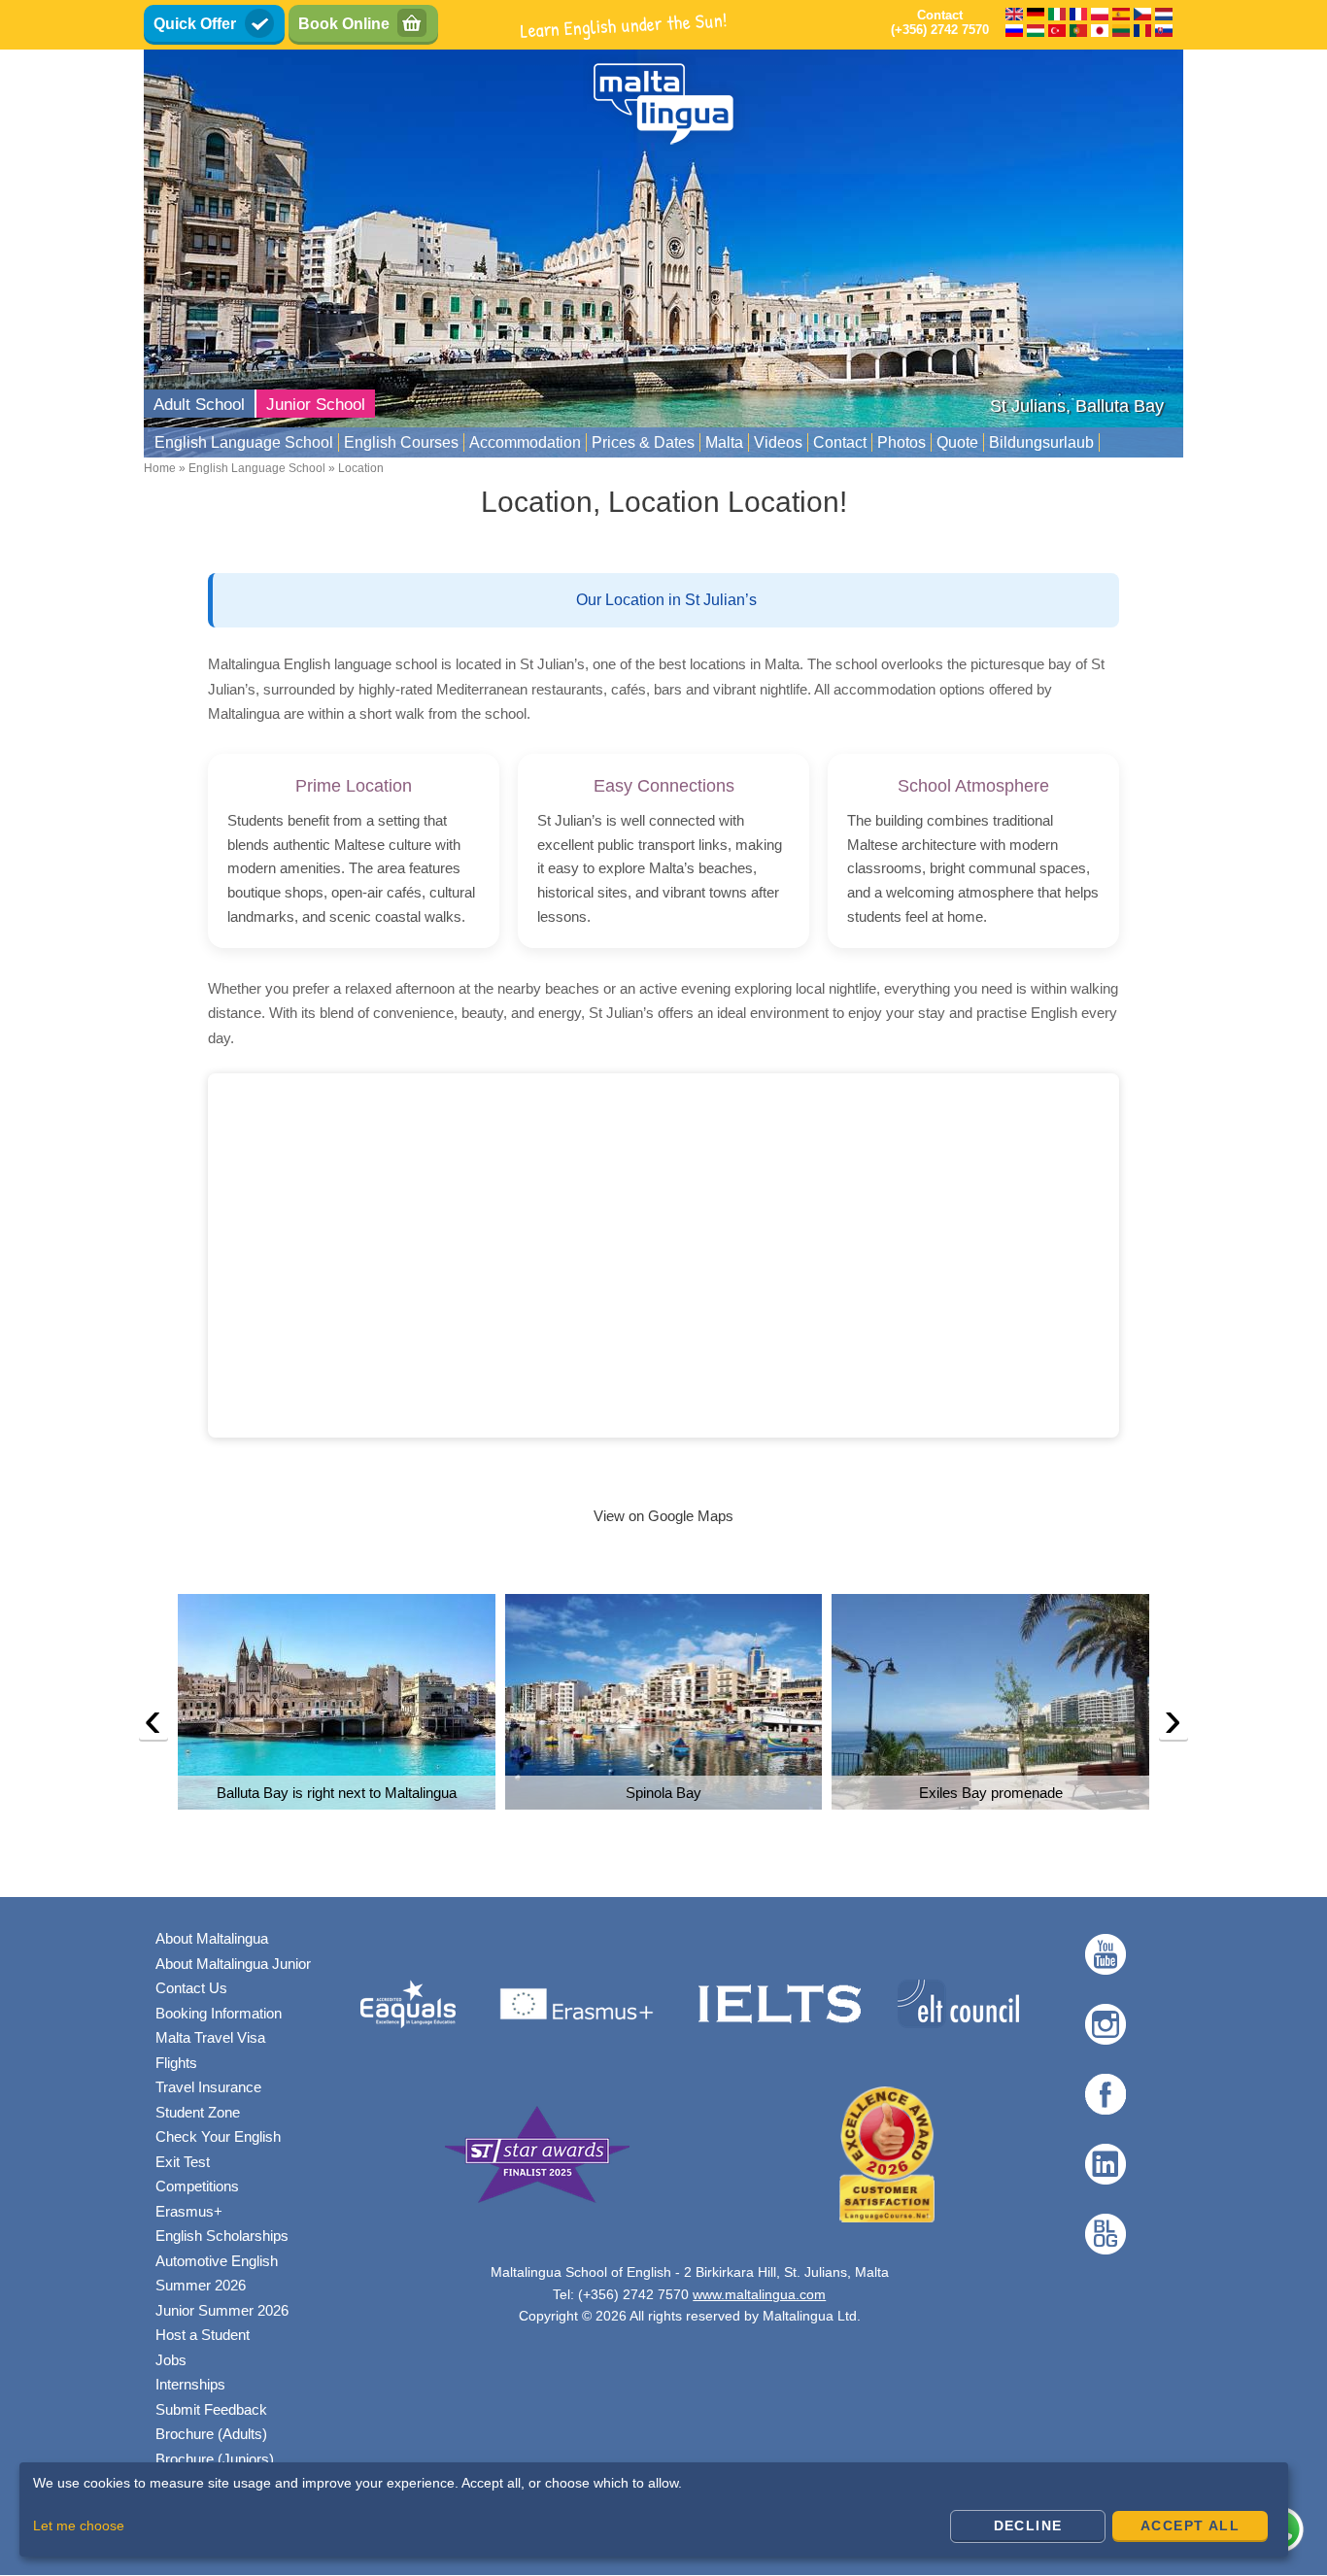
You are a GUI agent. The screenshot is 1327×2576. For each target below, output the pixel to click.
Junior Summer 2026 (222, 2310)
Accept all (1190, 2525)
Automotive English (217, 2261)
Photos (902, 442)
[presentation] (153, 1724)
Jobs (171, 2360)
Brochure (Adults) (211, 2434)
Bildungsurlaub (1041, 442)
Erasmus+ (189, 2211)
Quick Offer (195, 24)
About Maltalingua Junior (233, 1964)
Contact (840, 442)
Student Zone (198, 2112)
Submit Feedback (211, 2409)
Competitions (197, 2186)
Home (160, 468)
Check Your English (218, 2136)
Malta (724, 442)
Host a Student (203, 2335)
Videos (778, 442)
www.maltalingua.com (759, 2294)
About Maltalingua (212, 1938)
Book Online (344, 24)
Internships (190, 2384)
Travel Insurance (208, 2087)
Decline (1028, 2525)
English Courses (401, 442)
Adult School (199, 405)
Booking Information (219, 2013)
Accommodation (525, 442)
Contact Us (191, 1988)
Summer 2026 (201, 2285)
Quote (957, 442)
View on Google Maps (663, 1516)
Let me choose (79, 2525)
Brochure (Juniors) (215, 2459)
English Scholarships (222, 2236)
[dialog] (654, 2509)
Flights (176, 2063)
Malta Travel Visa (210, 2037)
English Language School (244, 442)
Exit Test (183, 2162)
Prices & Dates (643, 442)
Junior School (316, 405)
